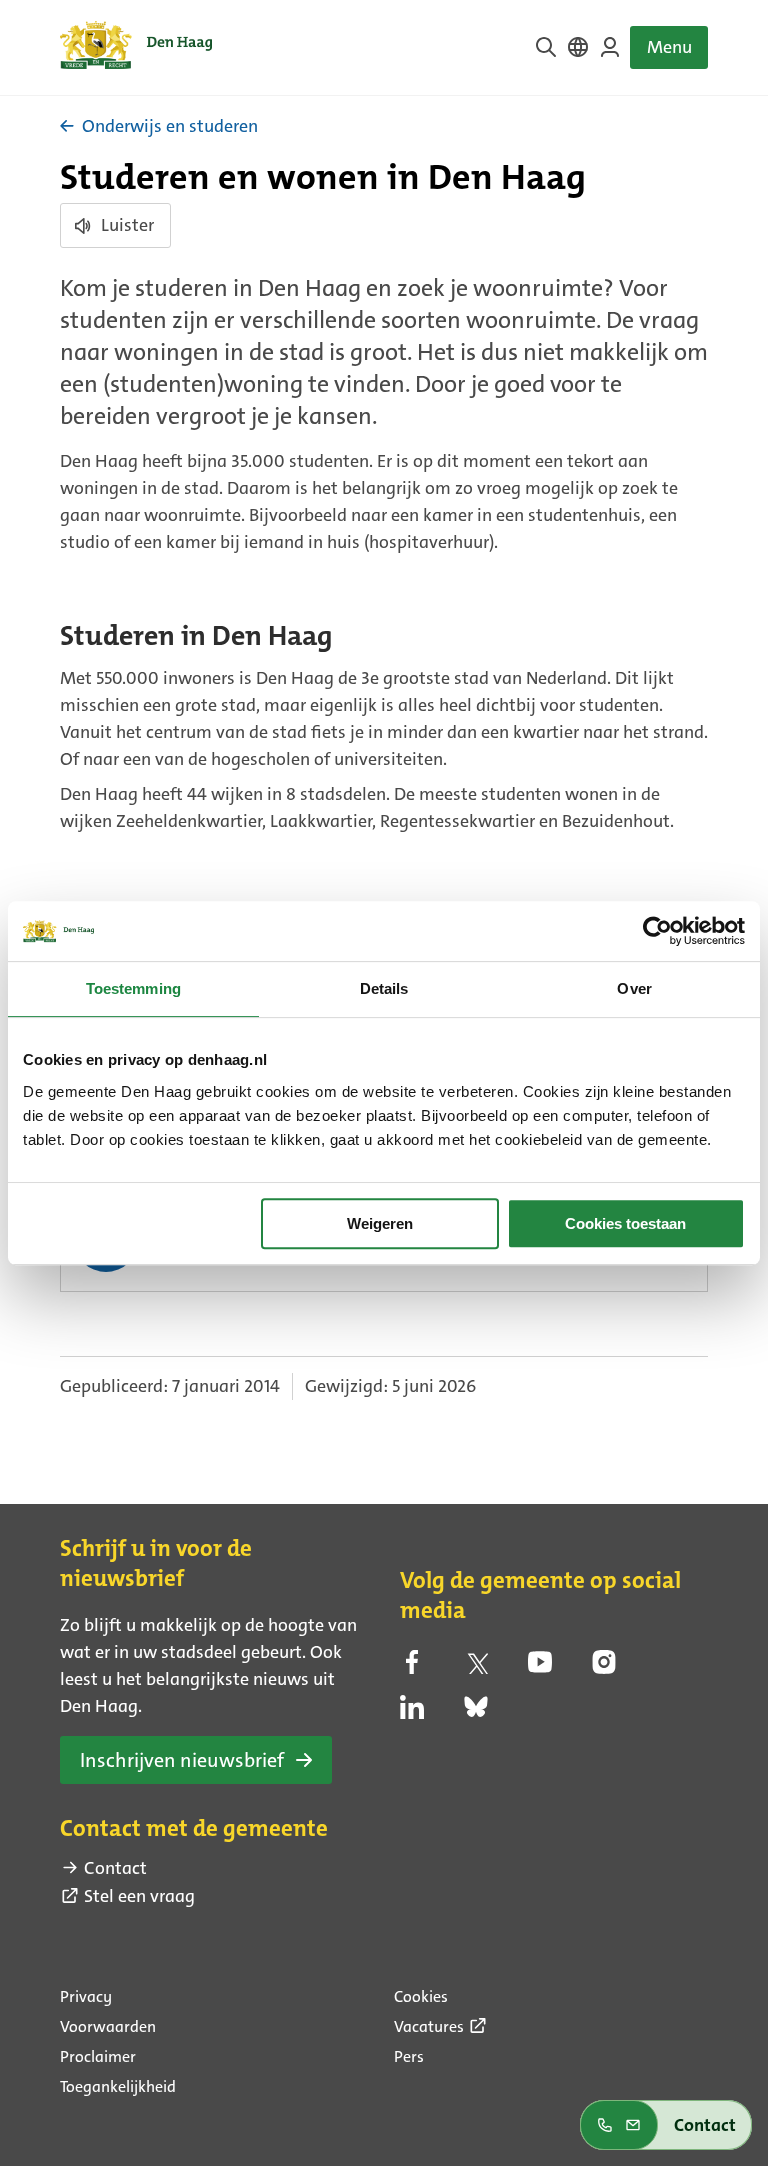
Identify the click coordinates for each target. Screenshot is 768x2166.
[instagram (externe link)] (604, 1668)
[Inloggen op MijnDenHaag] (610, 47)
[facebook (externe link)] (412, 1668)
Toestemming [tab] (133, 988)
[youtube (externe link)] (540, 1668)
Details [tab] (384, 988)
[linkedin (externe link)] (412, 1713)
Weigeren (380, 1223)
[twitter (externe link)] (476, 1668)
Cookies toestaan (625, 1223)
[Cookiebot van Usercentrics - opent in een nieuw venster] (657, 931)
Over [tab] (634, 988)
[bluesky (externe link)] (476, 1713)
